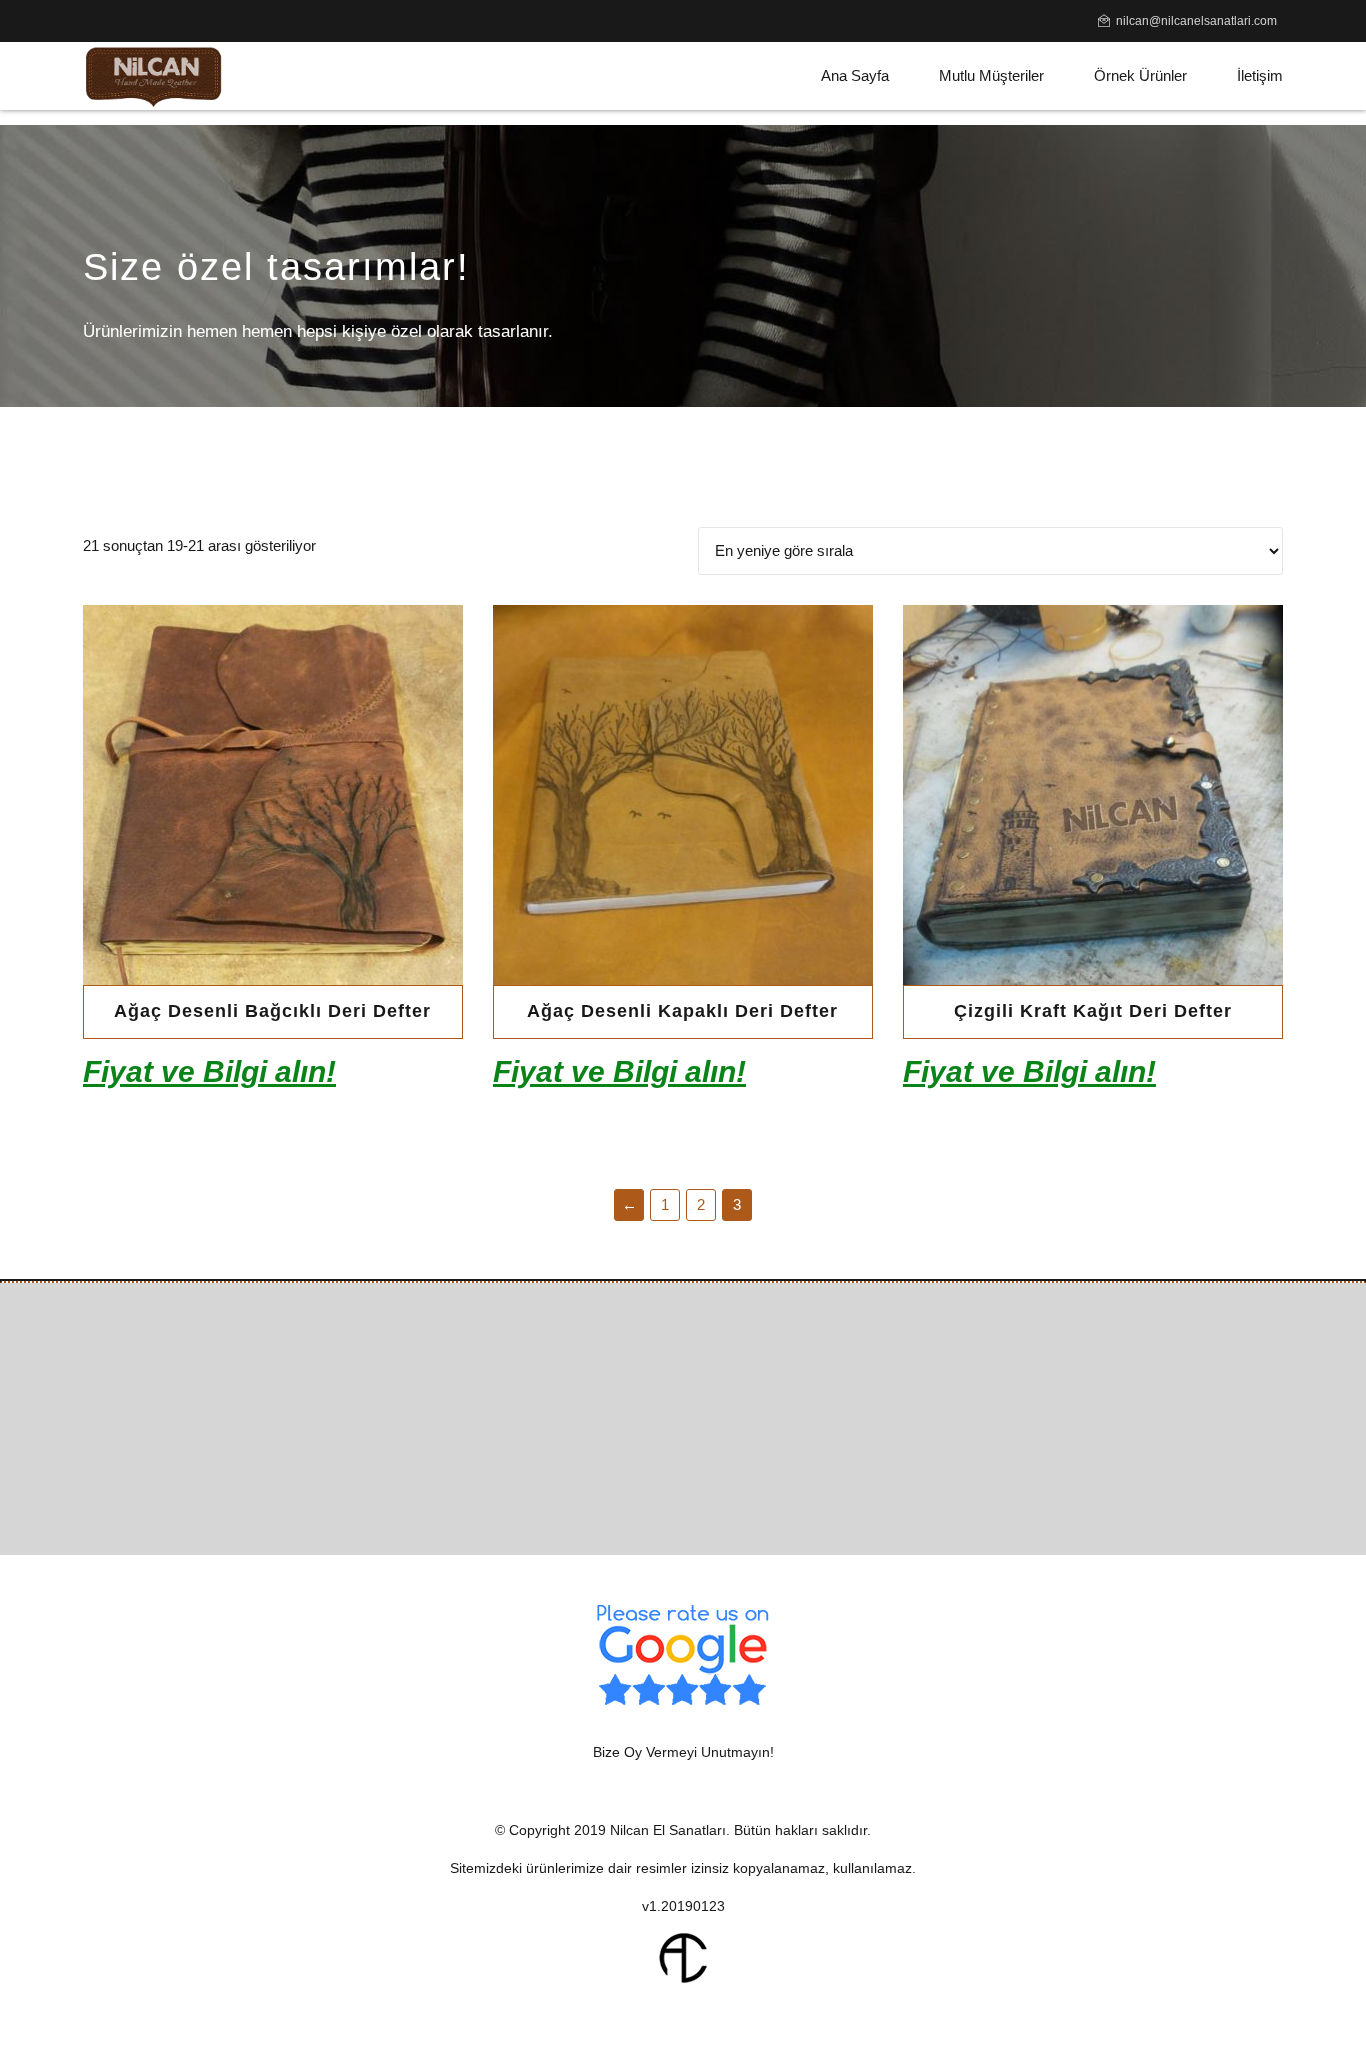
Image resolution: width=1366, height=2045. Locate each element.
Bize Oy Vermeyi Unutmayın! (683, 1752)
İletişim (1260, 75)
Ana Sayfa (855, 75)
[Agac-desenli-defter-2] (273, 795)
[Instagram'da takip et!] (720, 1481)
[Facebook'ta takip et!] (645, 1481)
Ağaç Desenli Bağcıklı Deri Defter (272, 1011)
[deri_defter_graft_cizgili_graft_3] (1093, 795)
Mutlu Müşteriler (991, 75)
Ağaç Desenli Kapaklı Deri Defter (682, 1011)
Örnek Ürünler (1140, 75)
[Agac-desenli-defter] (683, 795)
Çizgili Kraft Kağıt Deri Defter (1093, 1011)
